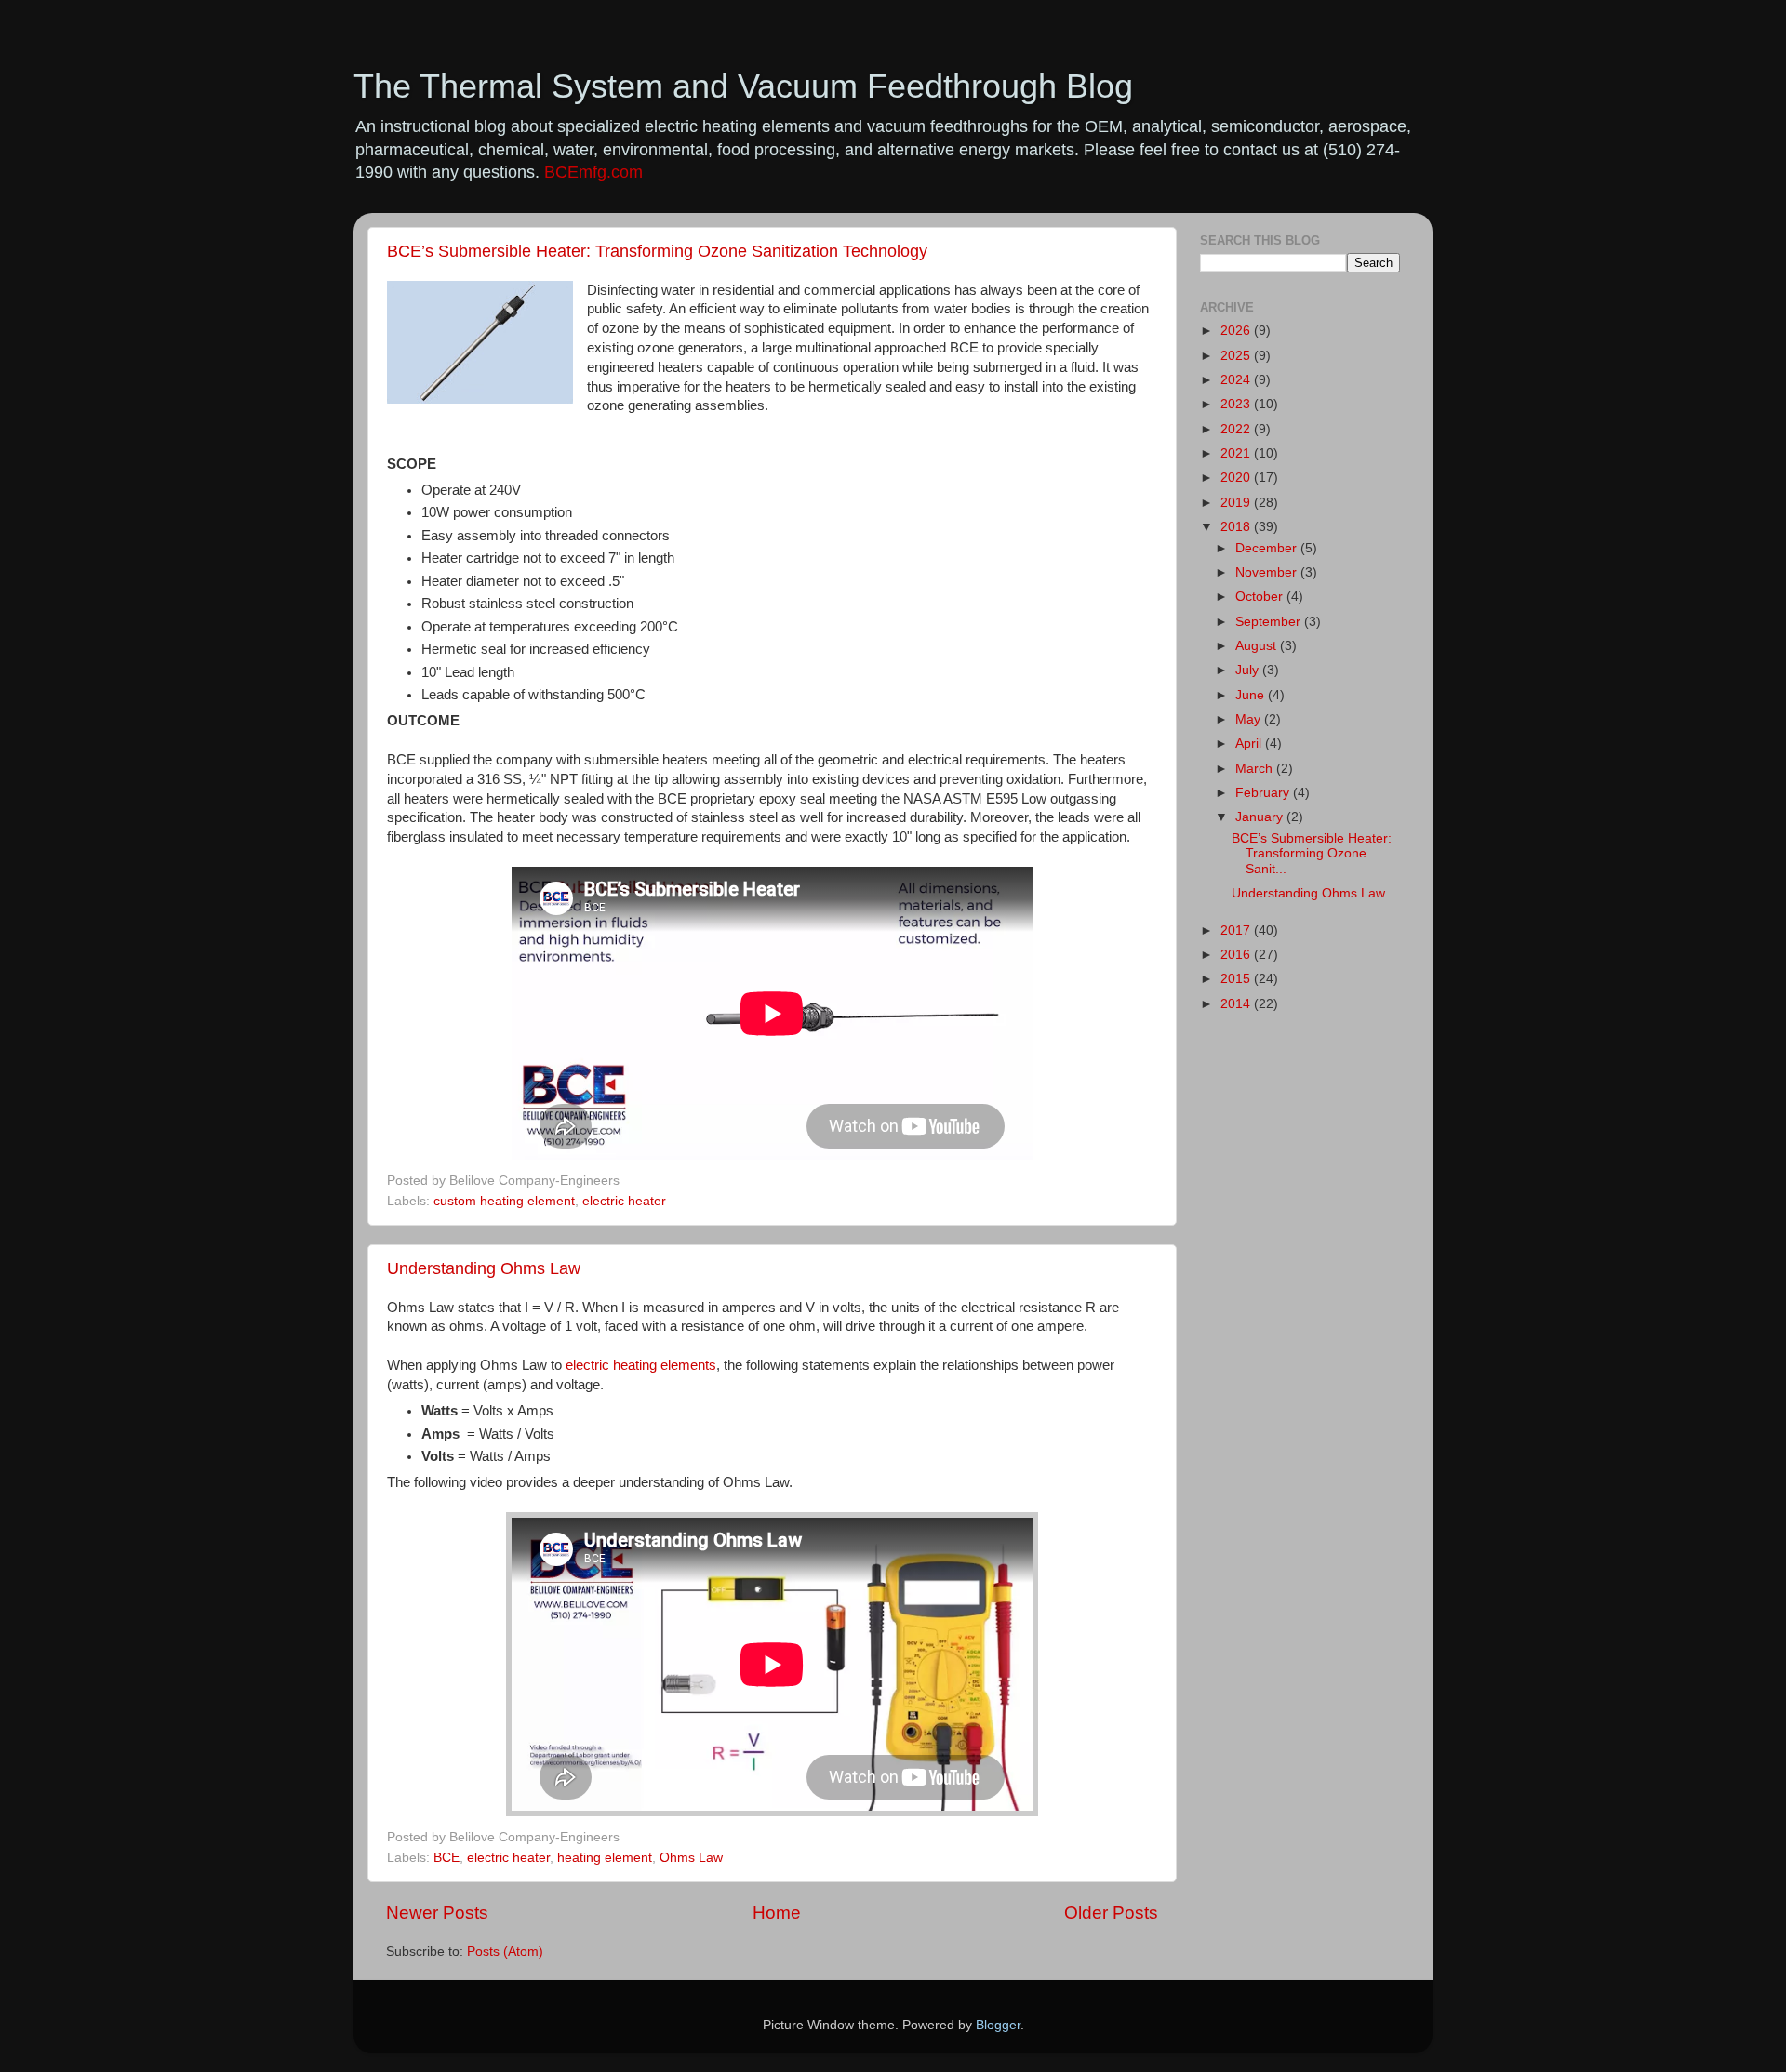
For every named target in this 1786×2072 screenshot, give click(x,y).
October (1261, 597)
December (1268, 548)
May (1250, 719)
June (1252, 695)
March (1256, 769)
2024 (1237, 380)
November (1268, 572)
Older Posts (1111, 1913)
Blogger (998, 2025)
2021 (1237, 453)
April (1250, 744)
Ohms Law (691, 1858)
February (1264, 793)
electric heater (624, 1201)
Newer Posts (437, 1913)
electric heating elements (641, 1365)
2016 (1237, 955)
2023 (1237, 404)
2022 (1237, 429)
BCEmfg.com (593, 172)
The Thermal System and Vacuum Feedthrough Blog (743, 86)
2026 (1237, 331)
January (1261, 817)
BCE (446, 1858)
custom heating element (504, 1201)
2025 (1237, 356)
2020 (1237, 478)
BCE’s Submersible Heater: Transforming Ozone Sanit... (1312, 853)
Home (777, 1913)
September (1270, 622)
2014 (1237, 1004)
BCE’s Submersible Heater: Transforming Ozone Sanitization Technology (657, 251)
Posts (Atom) (505, 1952)
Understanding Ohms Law (484, 1268)
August (1258, 646)
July (1249, 670)
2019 (1237, 503)
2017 (1237, 930)
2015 (1237, 979)
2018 (1237, 527)
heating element (605, 1858)
